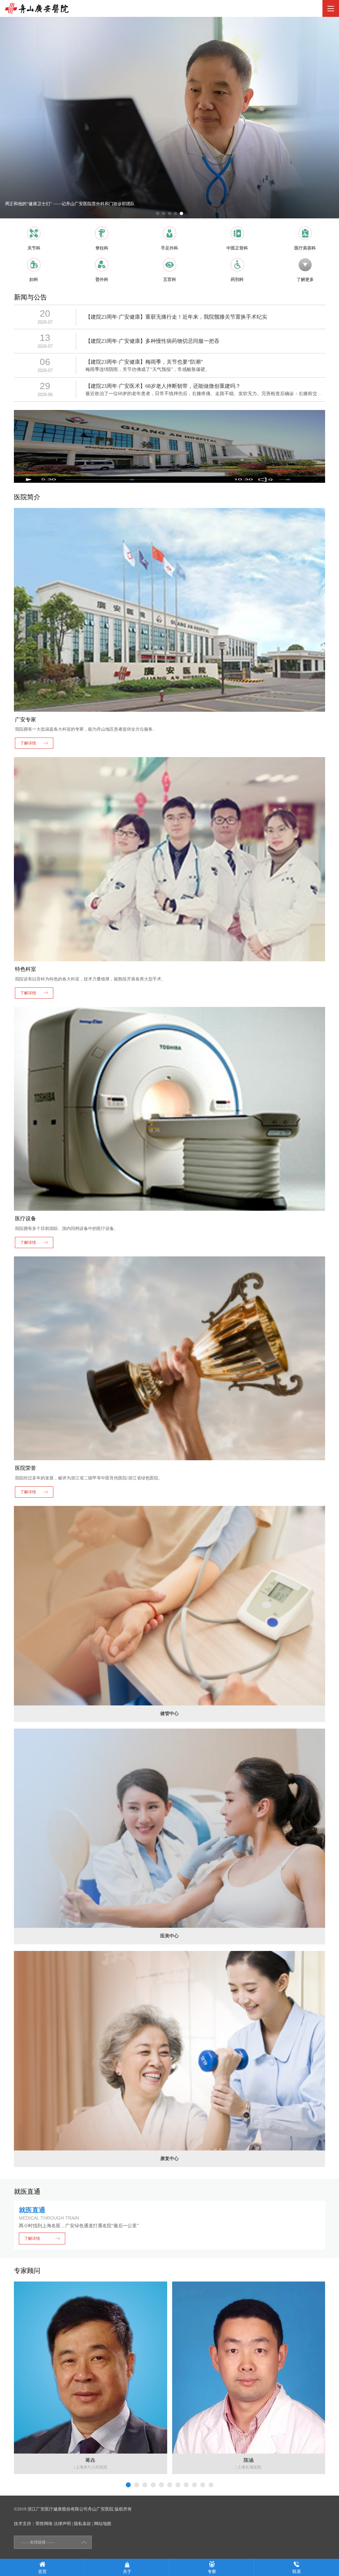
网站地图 (103, 2524)
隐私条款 (82, 2524)
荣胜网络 (44, 2524)
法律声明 (62, 2524)
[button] (158, 213)
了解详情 (32, 2238)
